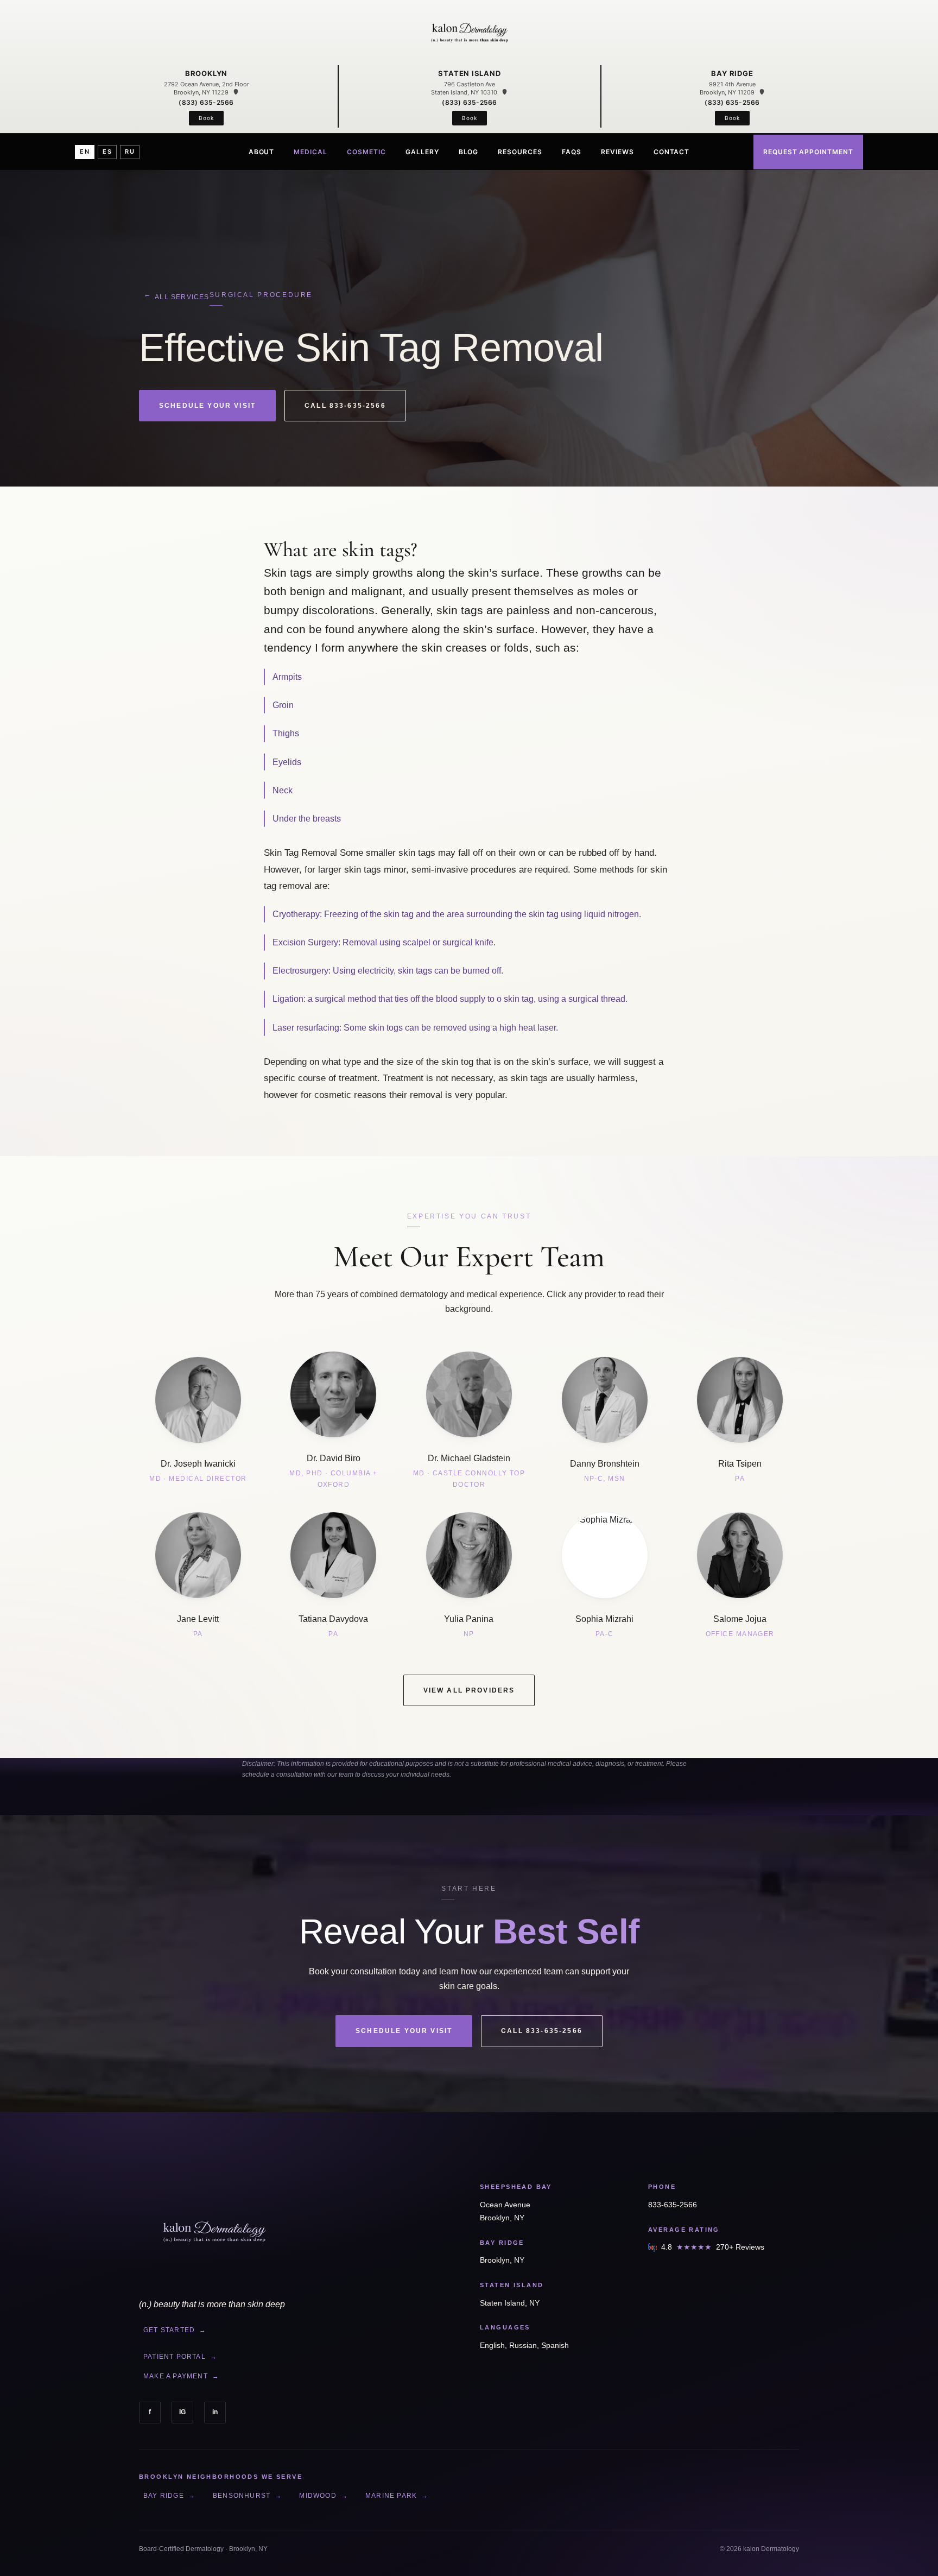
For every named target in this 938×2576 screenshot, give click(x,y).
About (262, 151)
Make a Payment (181, 2376)
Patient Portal (180, 2357)
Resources (520, 151)
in (215, 2412)
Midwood (324, 2496)
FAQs (572, 151)
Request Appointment (808, 151)
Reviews (617, 151)
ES (107, 151)
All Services (176, 296)
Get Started (175, 2330)
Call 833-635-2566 (345, 406)
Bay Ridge (169, 2496)
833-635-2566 (673, 2205)
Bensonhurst (247, 2496)
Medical (310, 151)
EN (85, 151)
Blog (469, 151)
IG (182, 2412)
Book (206, 118)
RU (130, 151)
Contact (672, 151)
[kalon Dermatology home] (469, 34)
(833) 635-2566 (206, 102)
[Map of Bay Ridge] (762, 92)
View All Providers (469, 1690)
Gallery (422, 151)
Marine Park (397, 2496)
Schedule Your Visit (207, 406)
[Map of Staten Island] (505, 92)
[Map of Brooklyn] (236, 92)
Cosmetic (366, 151)
